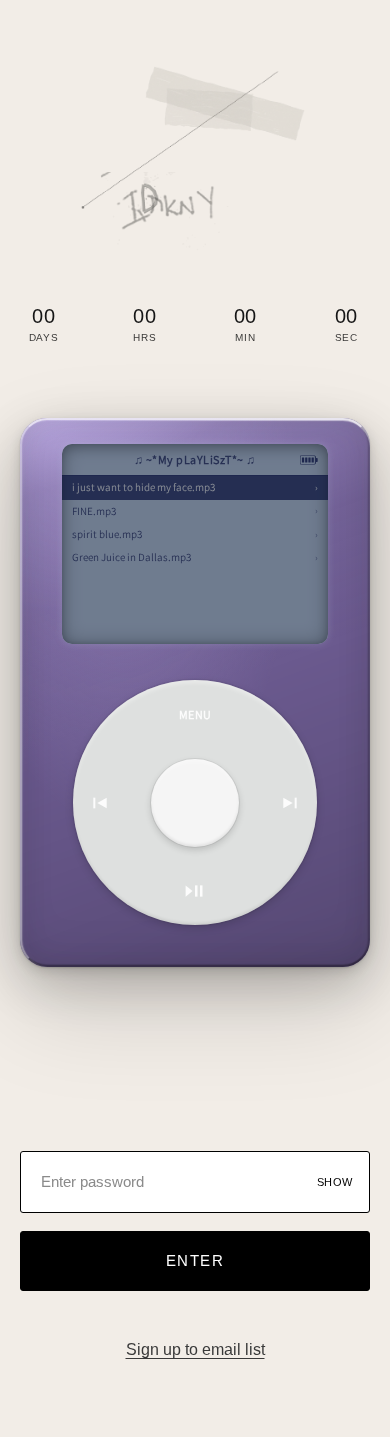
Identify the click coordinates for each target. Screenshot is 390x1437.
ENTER (195, 1260)
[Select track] (195, 803)
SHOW (334, 1182)
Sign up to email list (195, 1349)
